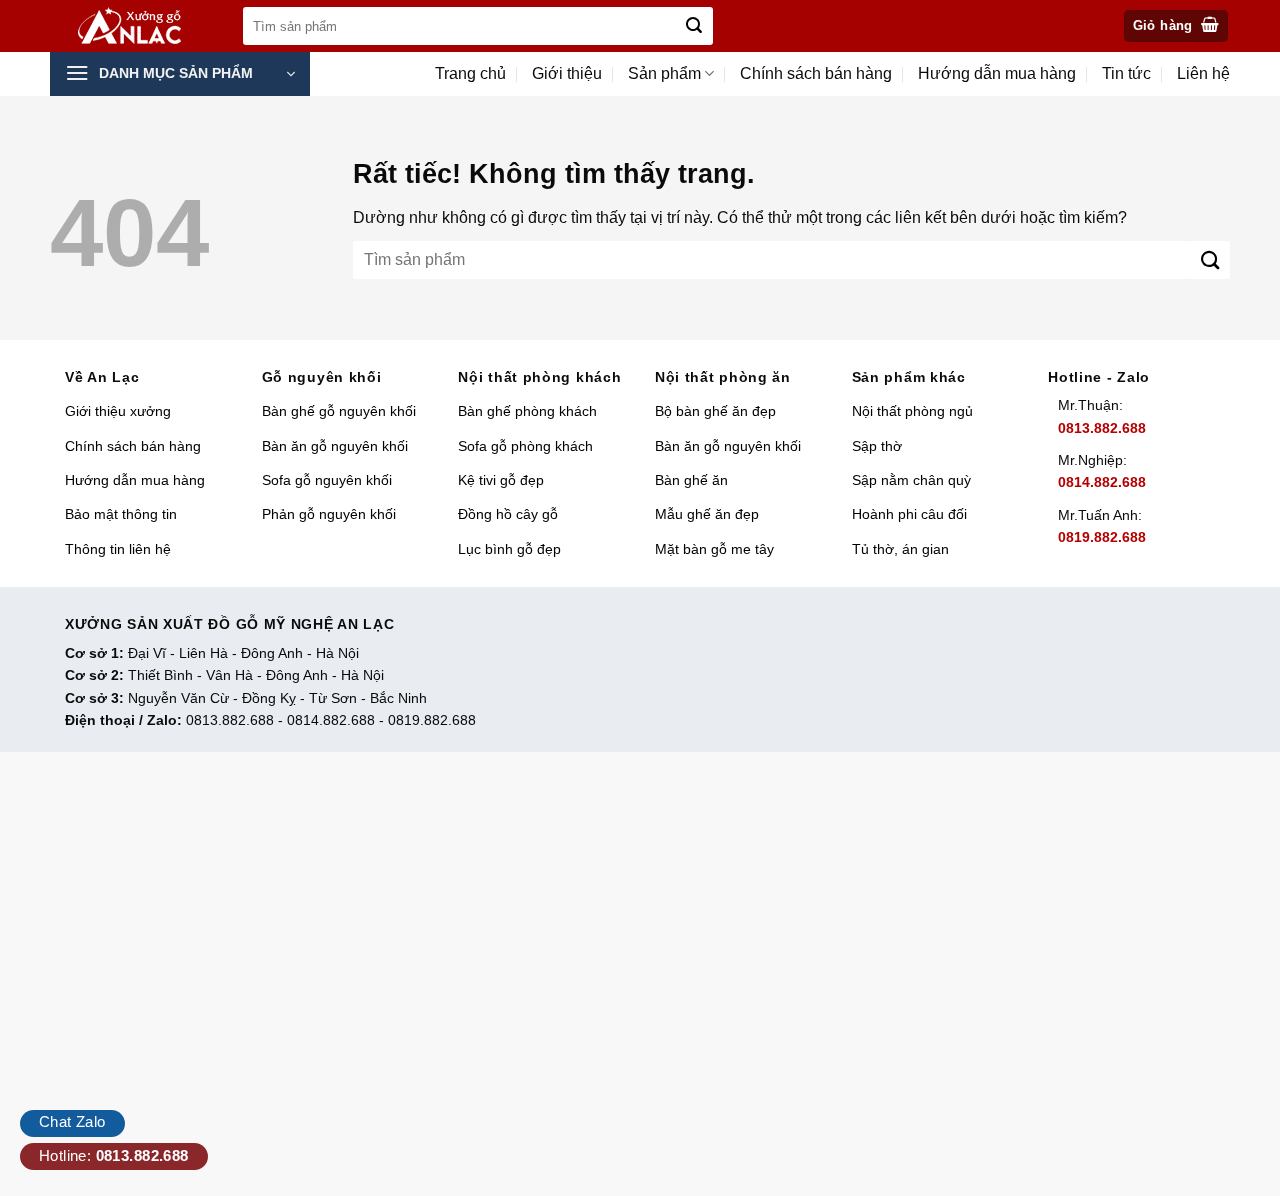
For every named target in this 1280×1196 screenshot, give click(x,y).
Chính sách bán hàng (816, 73)
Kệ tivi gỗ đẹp (501, 480)
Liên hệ (1203, 73)
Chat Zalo (72, 1121)
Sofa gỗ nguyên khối (327, 480)
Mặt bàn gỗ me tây (714, 549)
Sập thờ (877, 446)
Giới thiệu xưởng (118, 411)
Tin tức (1126, 73)
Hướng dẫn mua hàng (997, 73)
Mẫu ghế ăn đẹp (707, 514)
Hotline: (114, 1155)
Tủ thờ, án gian (900, 549)
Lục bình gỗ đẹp (509, 549)
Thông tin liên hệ (118, 549)
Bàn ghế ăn (691, 480)
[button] (1176, 26)
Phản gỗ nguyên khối (329, 514)
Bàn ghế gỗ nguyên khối (339, 411)
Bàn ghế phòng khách (527, 411)
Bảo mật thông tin (121, 514)
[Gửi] (694, 26)
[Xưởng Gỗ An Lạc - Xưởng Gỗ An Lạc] (141, 26)
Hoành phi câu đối (909, 514)
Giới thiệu (567, 73)
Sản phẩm (664, 73)
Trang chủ (470, 73)
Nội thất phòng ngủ (912, 411)
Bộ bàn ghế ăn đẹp (715, 411)
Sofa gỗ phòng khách (525, 446)
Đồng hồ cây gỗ (508, 514)
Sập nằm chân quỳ (911, 480)
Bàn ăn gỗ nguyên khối (335, 446)
